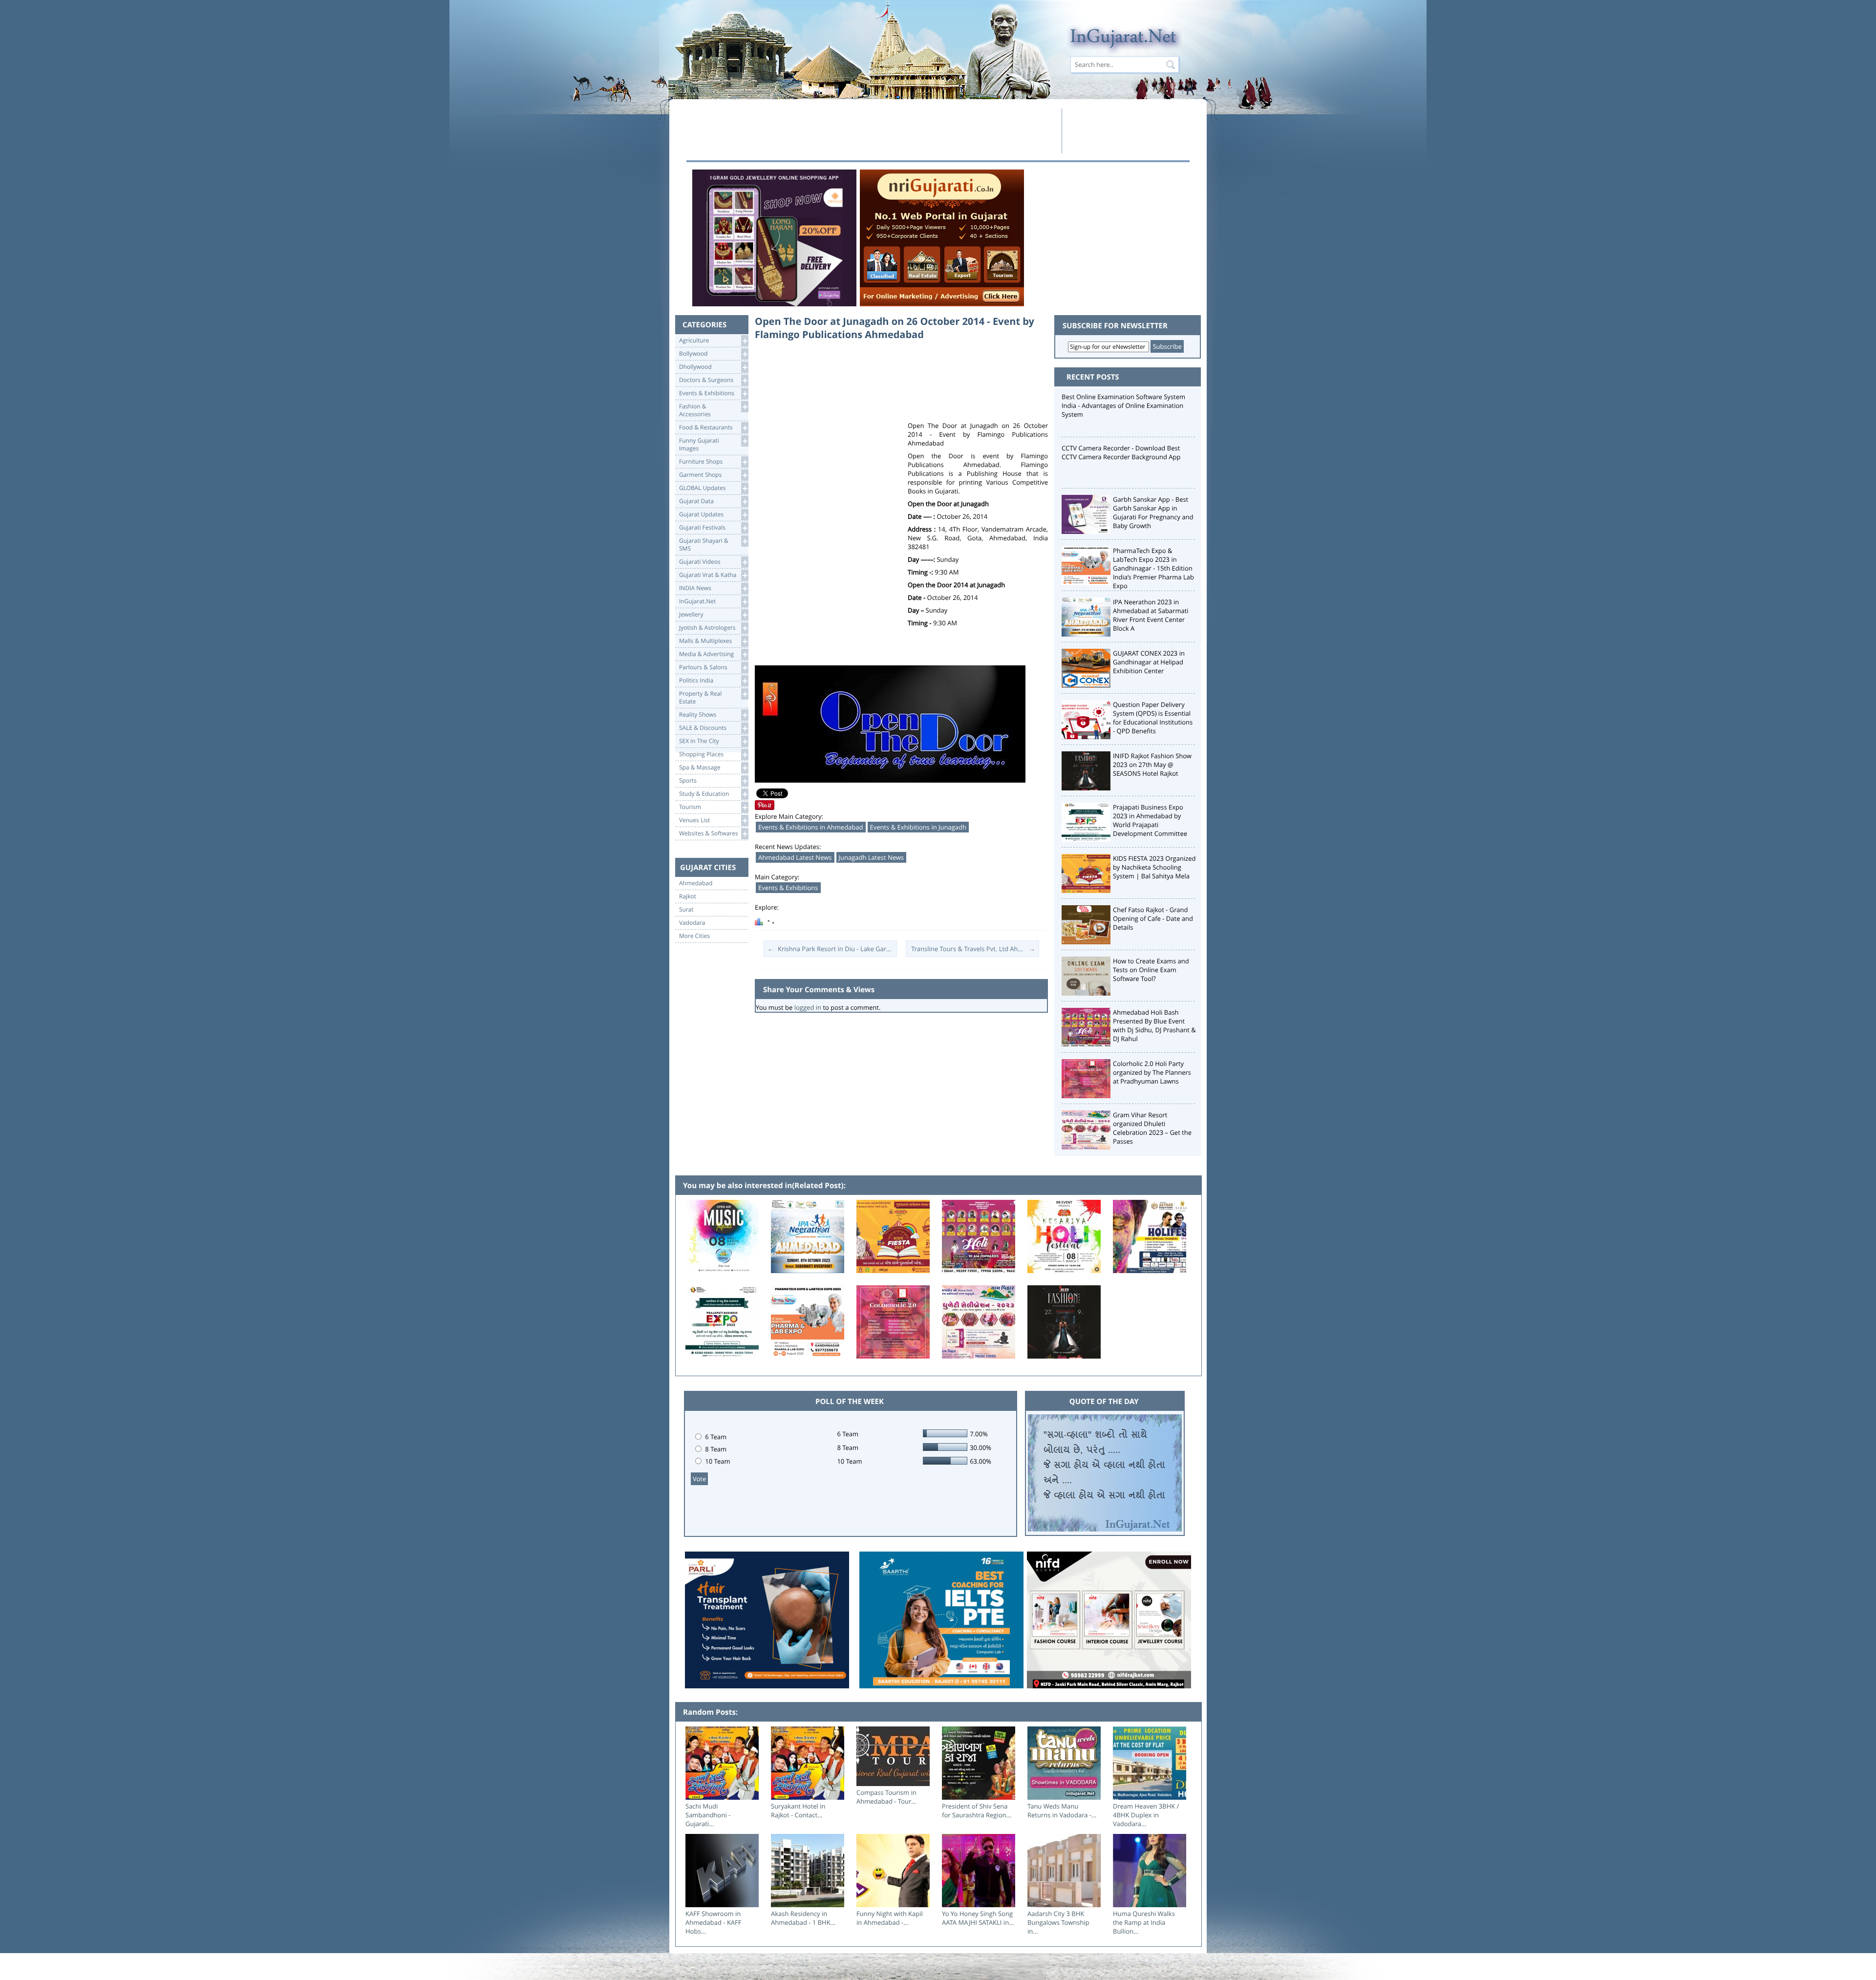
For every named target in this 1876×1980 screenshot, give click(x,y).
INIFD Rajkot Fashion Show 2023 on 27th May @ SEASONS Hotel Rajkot (1152, 765)
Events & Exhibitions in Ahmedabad (811, 827)
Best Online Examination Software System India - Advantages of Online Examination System (1123, 405)
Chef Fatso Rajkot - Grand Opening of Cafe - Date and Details (1153, 918)
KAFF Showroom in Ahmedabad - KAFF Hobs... (714, 1922)
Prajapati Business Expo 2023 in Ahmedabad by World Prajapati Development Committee (1150, 820)
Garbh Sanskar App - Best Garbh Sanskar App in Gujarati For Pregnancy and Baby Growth (1153, 512)
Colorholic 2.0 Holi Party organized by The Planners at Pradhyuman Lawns (1152, 1072)
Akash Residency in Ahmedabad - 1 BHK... (803, 1918)
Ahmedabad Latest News (795, 857)
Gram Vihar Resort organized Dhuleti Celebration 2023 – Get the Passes (1152, 1128)
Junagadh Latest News (872, 857)
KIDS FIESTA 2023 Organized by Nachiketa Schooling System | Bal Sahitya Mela (1154, 867)
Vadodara (692, 923)
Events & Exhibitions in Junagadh (918, 827)
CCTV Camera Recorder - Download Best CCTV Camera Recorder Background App (1121, 452)
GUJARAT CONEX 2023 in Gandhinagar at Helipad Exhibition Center (1149, 662)
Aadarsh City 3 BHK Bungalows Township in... (1058, 1922)
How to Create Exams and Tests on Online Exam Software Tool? (1151, 970)
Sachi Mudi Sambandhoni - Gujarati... (708, 1815)
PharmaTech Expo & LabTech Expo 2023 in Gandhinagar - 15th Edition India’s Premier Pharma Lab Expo (1153, 568)
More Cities (694, 936)
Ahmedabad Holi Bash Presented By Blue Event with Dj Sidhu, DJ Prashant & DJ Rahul (1154, 1025)
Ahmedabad (696, 883)
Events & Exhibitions (788, 888)
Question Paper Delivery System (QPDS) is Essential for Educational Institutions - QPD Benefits (1153, 718)
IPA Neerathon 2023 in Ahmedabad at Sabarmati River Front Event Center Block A (1151, 615)
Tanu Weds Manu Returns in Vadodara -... (1062, 1810)
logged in (808, 1007)
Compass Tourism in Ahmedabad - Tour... (886, 1797)
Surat (686, 910)
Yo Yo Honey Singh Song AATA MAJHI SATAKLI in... (978, 1918)
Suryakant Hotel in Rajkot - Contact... (798, 1810)
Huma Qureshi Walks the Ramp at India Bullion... (1144, 1922)
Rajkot (688, 896)
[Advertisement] (871, 130)
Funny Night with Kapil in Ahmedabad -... (890, 1918)
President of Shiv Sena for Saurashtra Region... (977, 1810)
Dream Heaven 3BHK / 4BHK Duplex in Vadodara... (1146, 1815)
